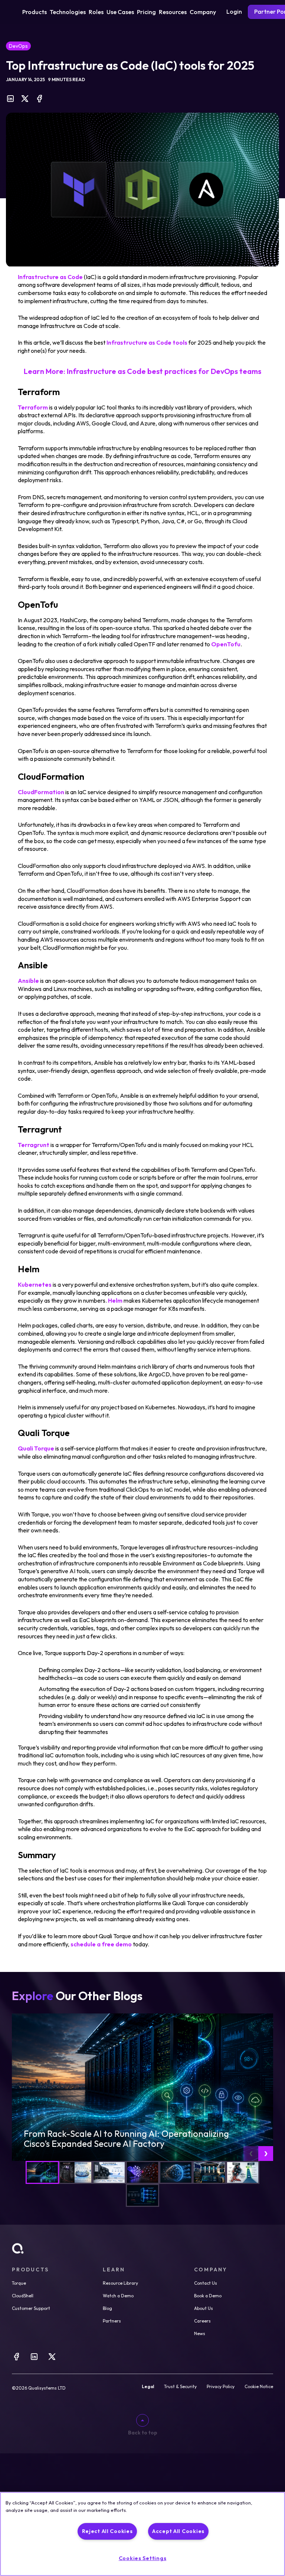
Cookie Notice (259, 2387)
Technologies (68, 12)
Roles (96, 12)
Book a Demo (208, 2296)
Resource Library (120, 2283)
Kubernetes (35, 1284)
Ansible (28, 981)
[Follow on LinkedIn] (34, 2359)
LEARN (114, 2270)
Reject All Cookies (107, 2531)
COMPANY (211, 2270)
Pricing (146, 12)
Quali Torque (36, 1448)
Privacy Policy (221, 2387)
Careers (202, 2321)
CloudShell (23, 2296)
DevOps (18, 46)
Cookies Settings (143, 2558)
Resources (173, 12)
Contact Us (206, 2283)
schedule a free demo (101, 1944)
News (200, 2333)
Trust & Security (180, 2387)
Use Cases (120, 12)
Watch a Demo (118, 2296)
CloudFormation (41, 792)
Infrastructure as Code (50, 277)
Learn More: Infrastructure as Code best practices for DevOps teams (142, 371)
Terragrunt (34, 1145)
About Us (204, 2308)
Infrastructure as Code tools (147, 342)
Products (35, 12)
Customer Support (31, 2308)
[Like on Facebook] (16, 2359)
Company (203, 12)
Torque (19, 2283)
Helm (115, 1300)
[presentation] (251, 2154)
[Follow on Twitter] (52, 2359)
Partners (112, 2321)
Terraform (33, 407)
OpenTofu (226, 644)
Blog (107, 2308)
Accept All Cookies (178, 2531)
